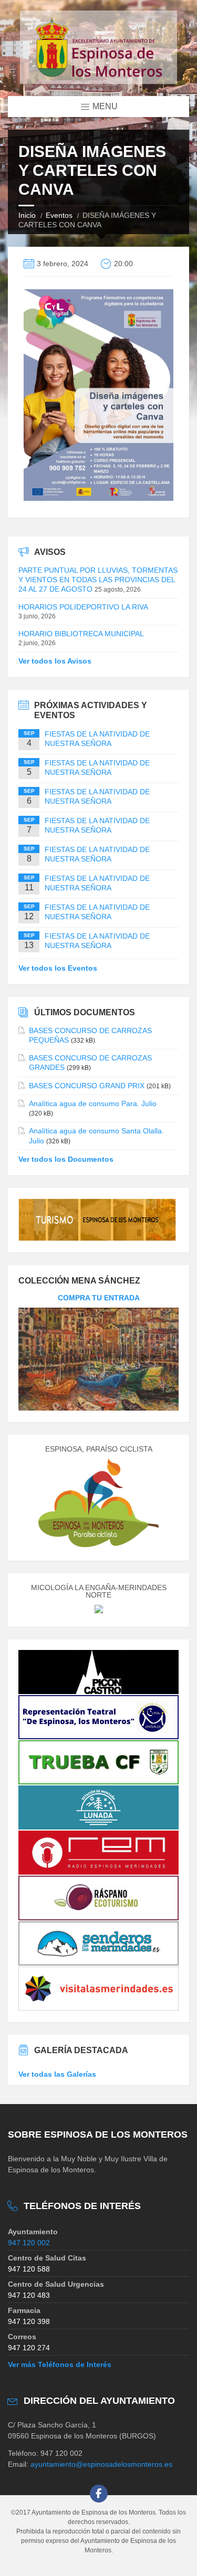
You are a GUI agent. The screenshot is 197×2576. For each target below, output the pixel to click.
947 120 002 (29, 2243)
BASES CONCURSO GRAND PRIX (87, 1086)
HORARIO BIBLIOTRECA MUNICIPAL (81, 634)
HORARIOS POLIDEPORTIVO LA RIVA (83, 607)
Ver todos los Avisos (55, 661)
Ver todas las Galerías (57, 2074)
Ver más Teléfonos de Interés (60, 2364)
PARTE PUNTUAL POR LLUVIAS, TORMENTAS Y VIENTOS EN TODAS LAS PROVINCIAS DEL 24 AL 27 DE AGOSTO (98, 580)
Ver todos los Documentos (66, 1159)
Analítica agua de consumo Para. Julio (93, 1103)
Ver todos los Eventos (58, 968)
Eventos (59, 215)
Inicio (27, 215)
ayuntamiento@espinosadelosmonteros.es (101, 2464)
